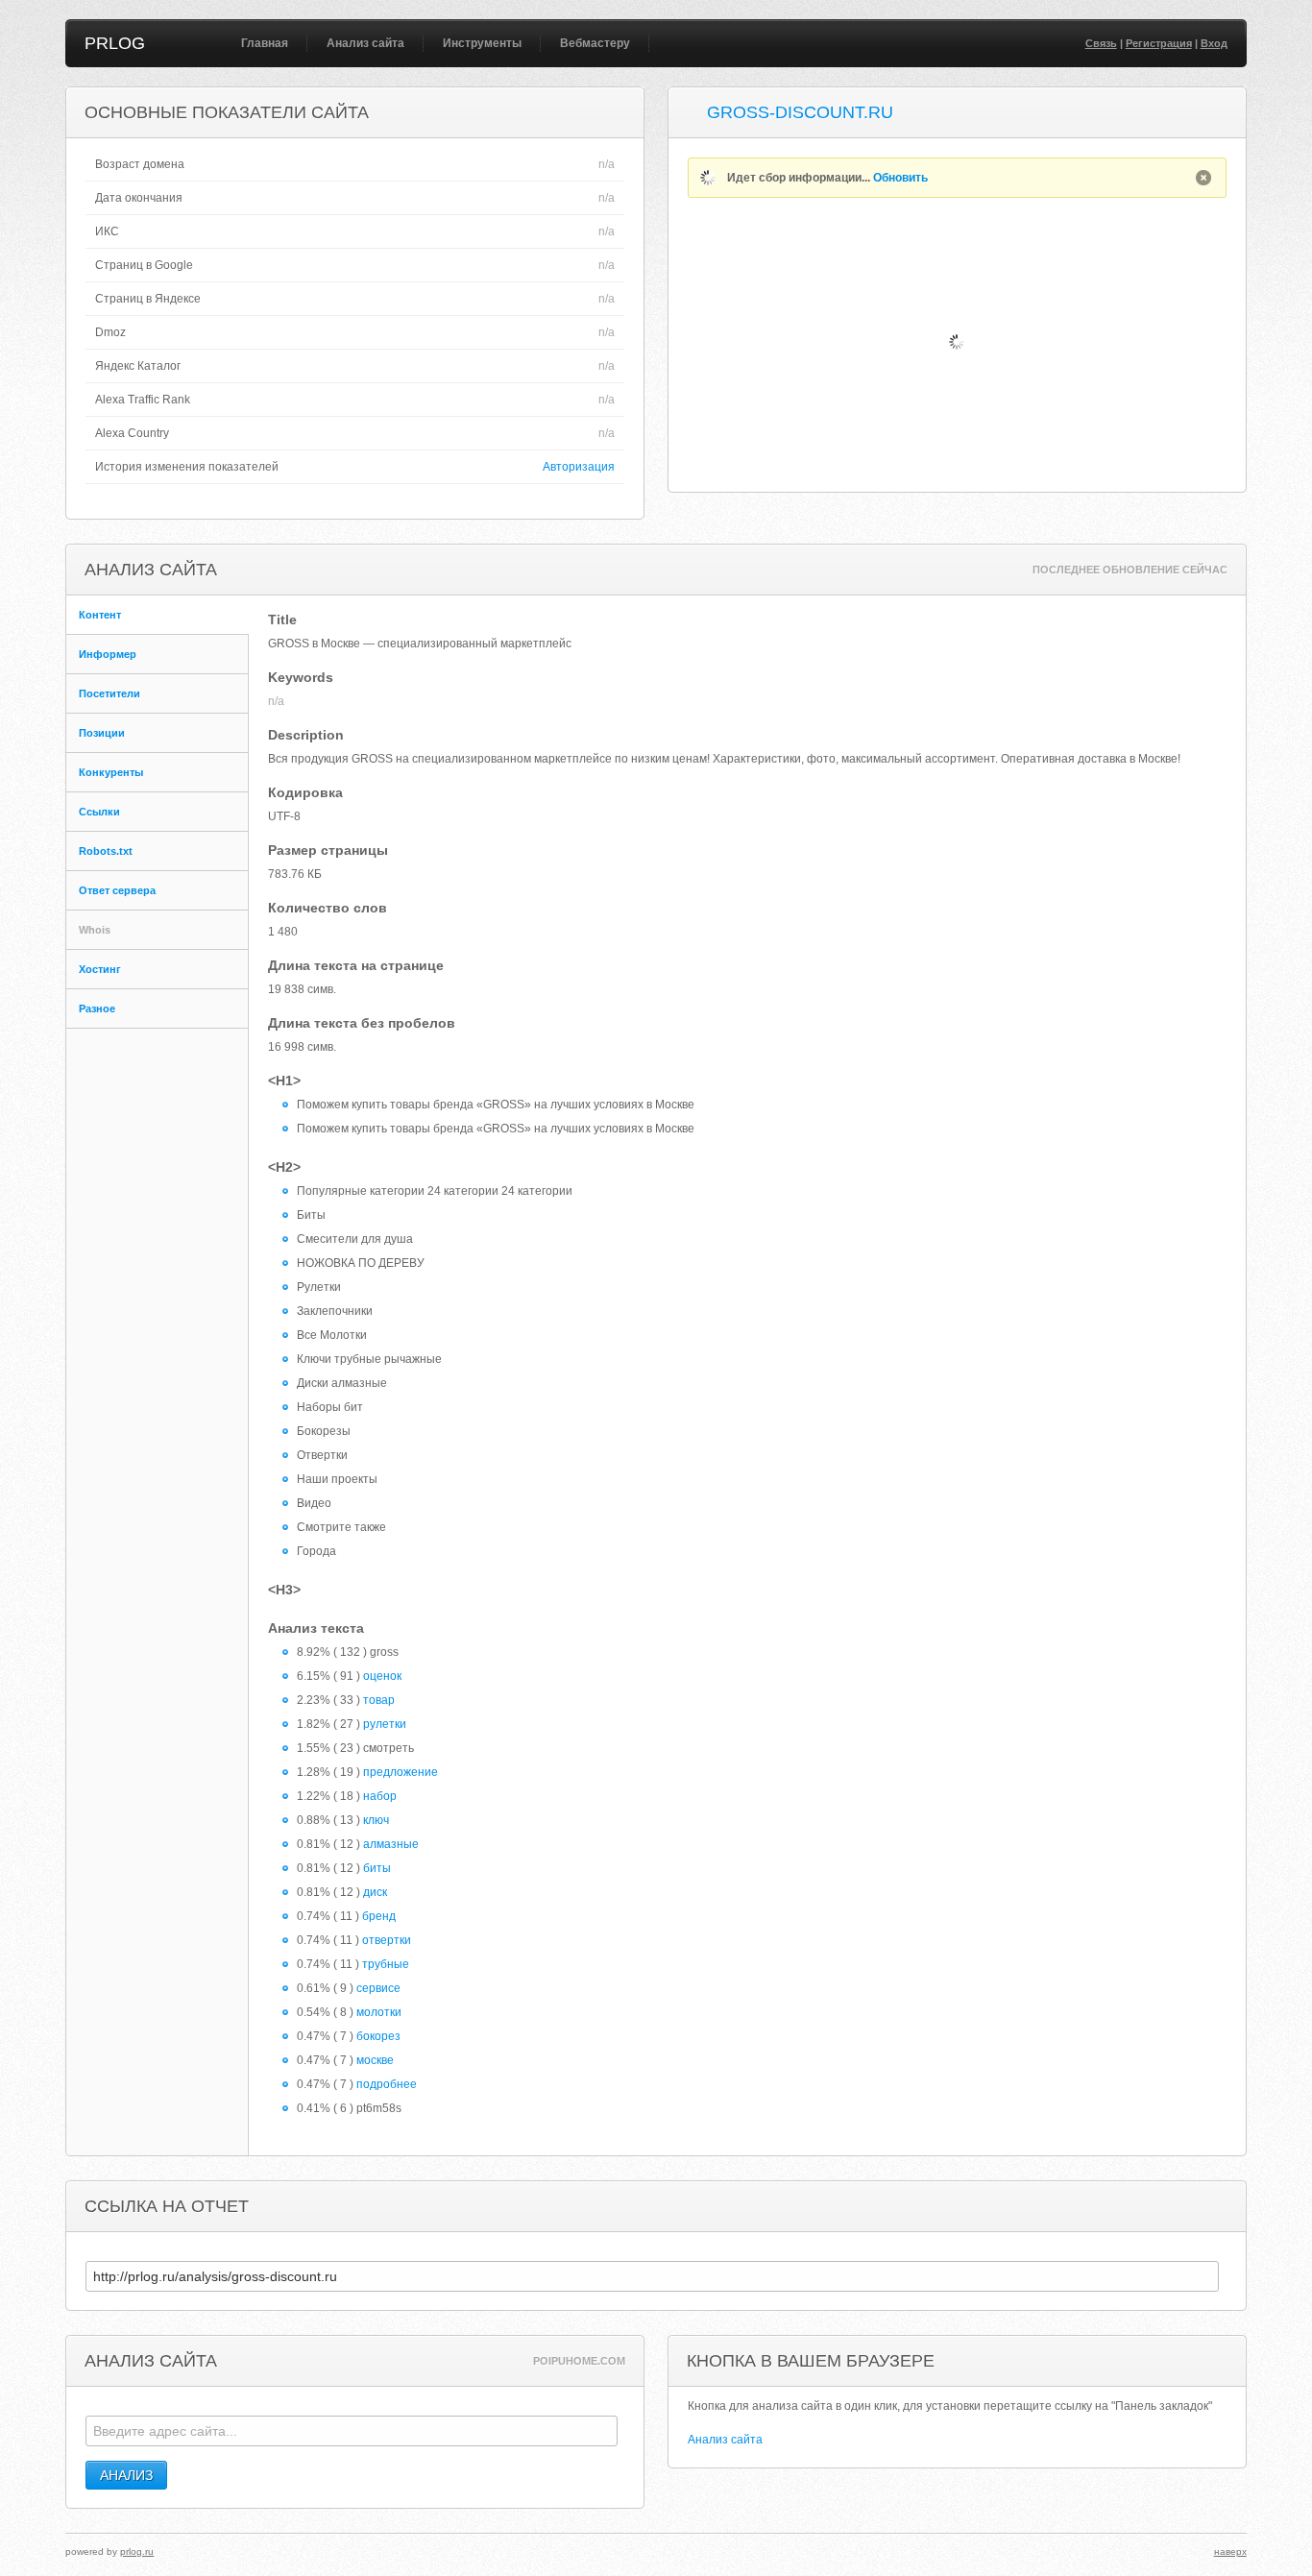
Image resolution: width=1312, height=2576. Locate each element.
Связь (1101, 43)
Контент (100, 615)
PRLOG (115, 43)
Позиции (102, 733)
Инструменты (482, 43)
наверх (1230, 2552)
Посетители (109, 693)
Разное (97, 1009)
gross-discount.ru (800, 112)
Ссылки (99, 812)
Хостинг (100, 969)
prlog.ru (137, 2552)
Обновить (900, 178)
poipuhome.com (579, 2361)
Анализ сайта (365, 43)
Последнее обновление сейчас (1130, 570)
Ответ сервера (117, 890)
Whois (95, 930)
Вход (1214, 43)
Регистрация (1159, 43)
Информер (108, 654)
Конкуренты (111, 772)
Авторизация (579, 467)
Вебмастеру (595, 43)
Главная (265, 43)
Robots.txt (106, 851)
